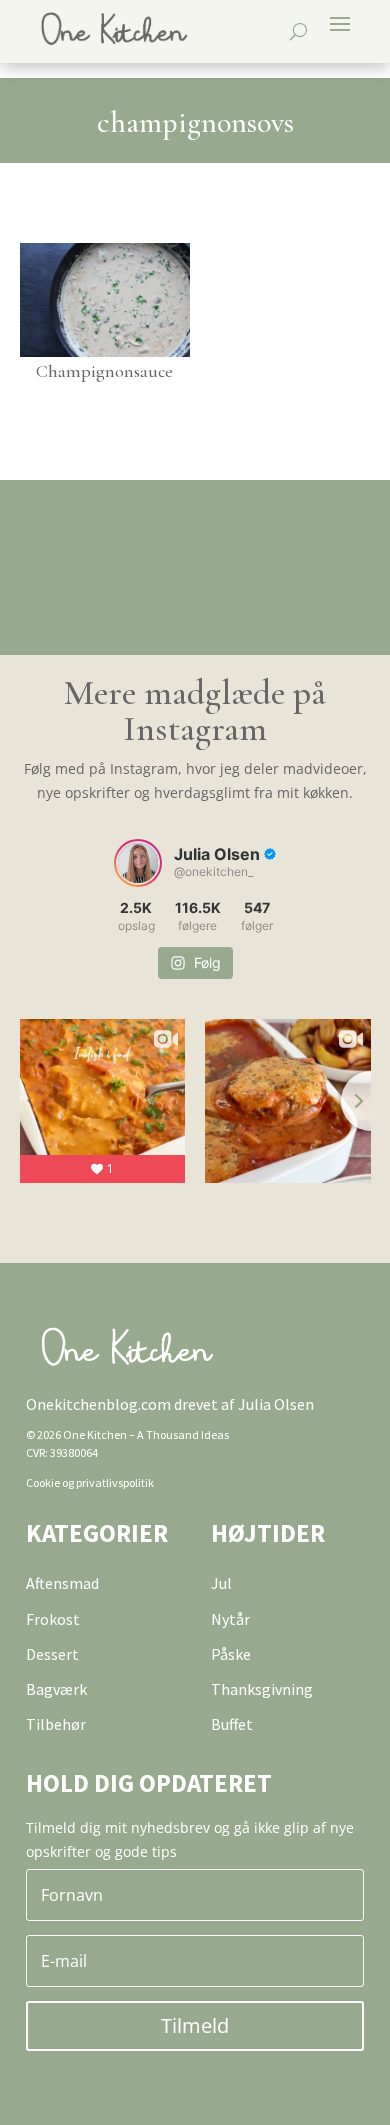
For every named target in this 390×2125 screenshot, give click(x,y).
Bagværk (56, 1689)
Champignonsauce (104, 371)
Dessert (52, 1654)
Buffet (232, 1724)
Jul (221, 1583)
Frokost (53, 1619)
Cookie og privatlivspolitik (90, 1482)
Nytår (230, 1619)
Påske (231, 1654)
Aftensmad (62, 1583)
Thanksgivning (262, 1689)
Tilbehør (56, 1724)
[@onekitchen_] (138, 863)
